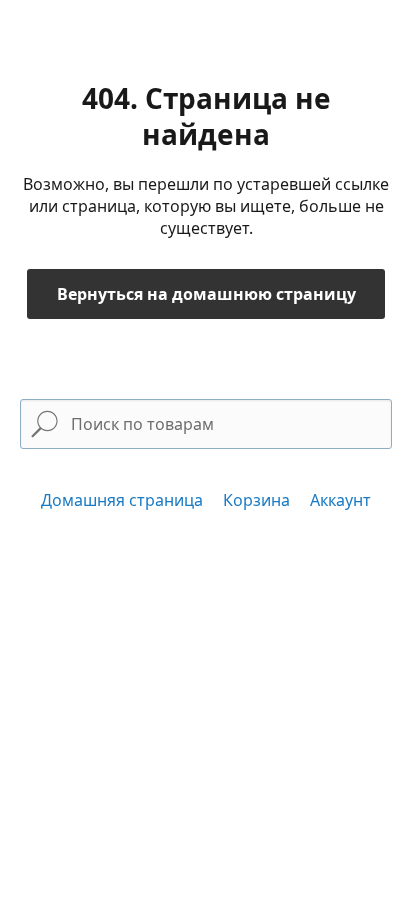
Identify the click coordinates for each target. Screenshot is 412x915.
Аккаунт (340, 500)
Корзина (256, 500)
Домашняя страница (122, 500)
